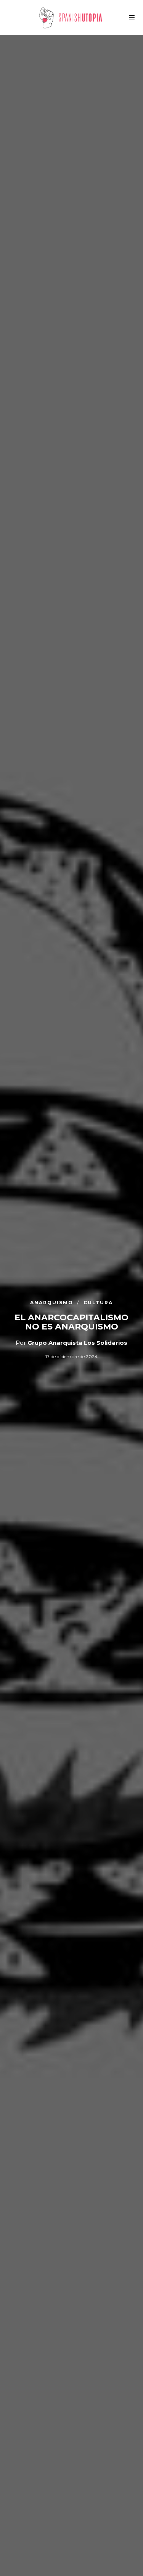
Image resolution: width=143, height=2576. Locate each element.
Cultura (98, 1302)
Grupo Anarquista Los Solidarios (77, 1343)
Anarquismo (53, 1302)
